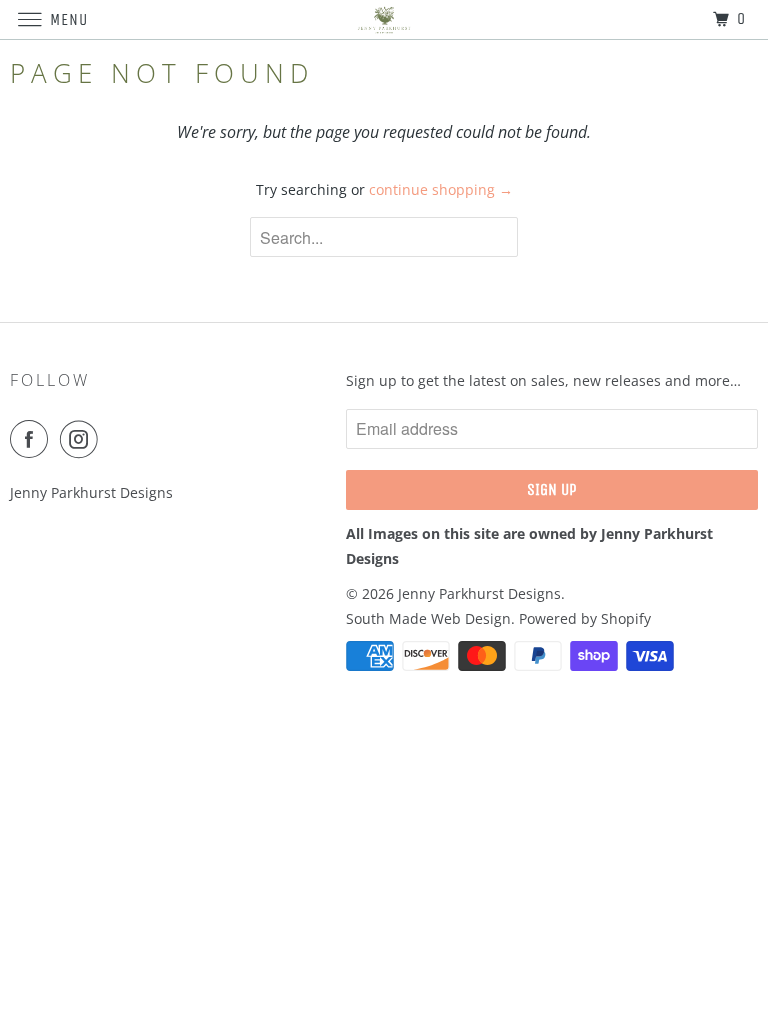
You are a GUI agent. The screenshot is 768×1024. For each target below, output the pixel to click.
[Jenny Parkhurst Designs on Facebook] (33, 439)
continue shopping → (441, 189)
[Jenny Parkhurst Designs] (384, 19)
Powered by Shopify (585, 618)
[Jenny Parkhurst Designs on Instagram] (83, 439)
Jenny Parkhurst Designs (479, 593)
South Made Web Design (428, 618)
